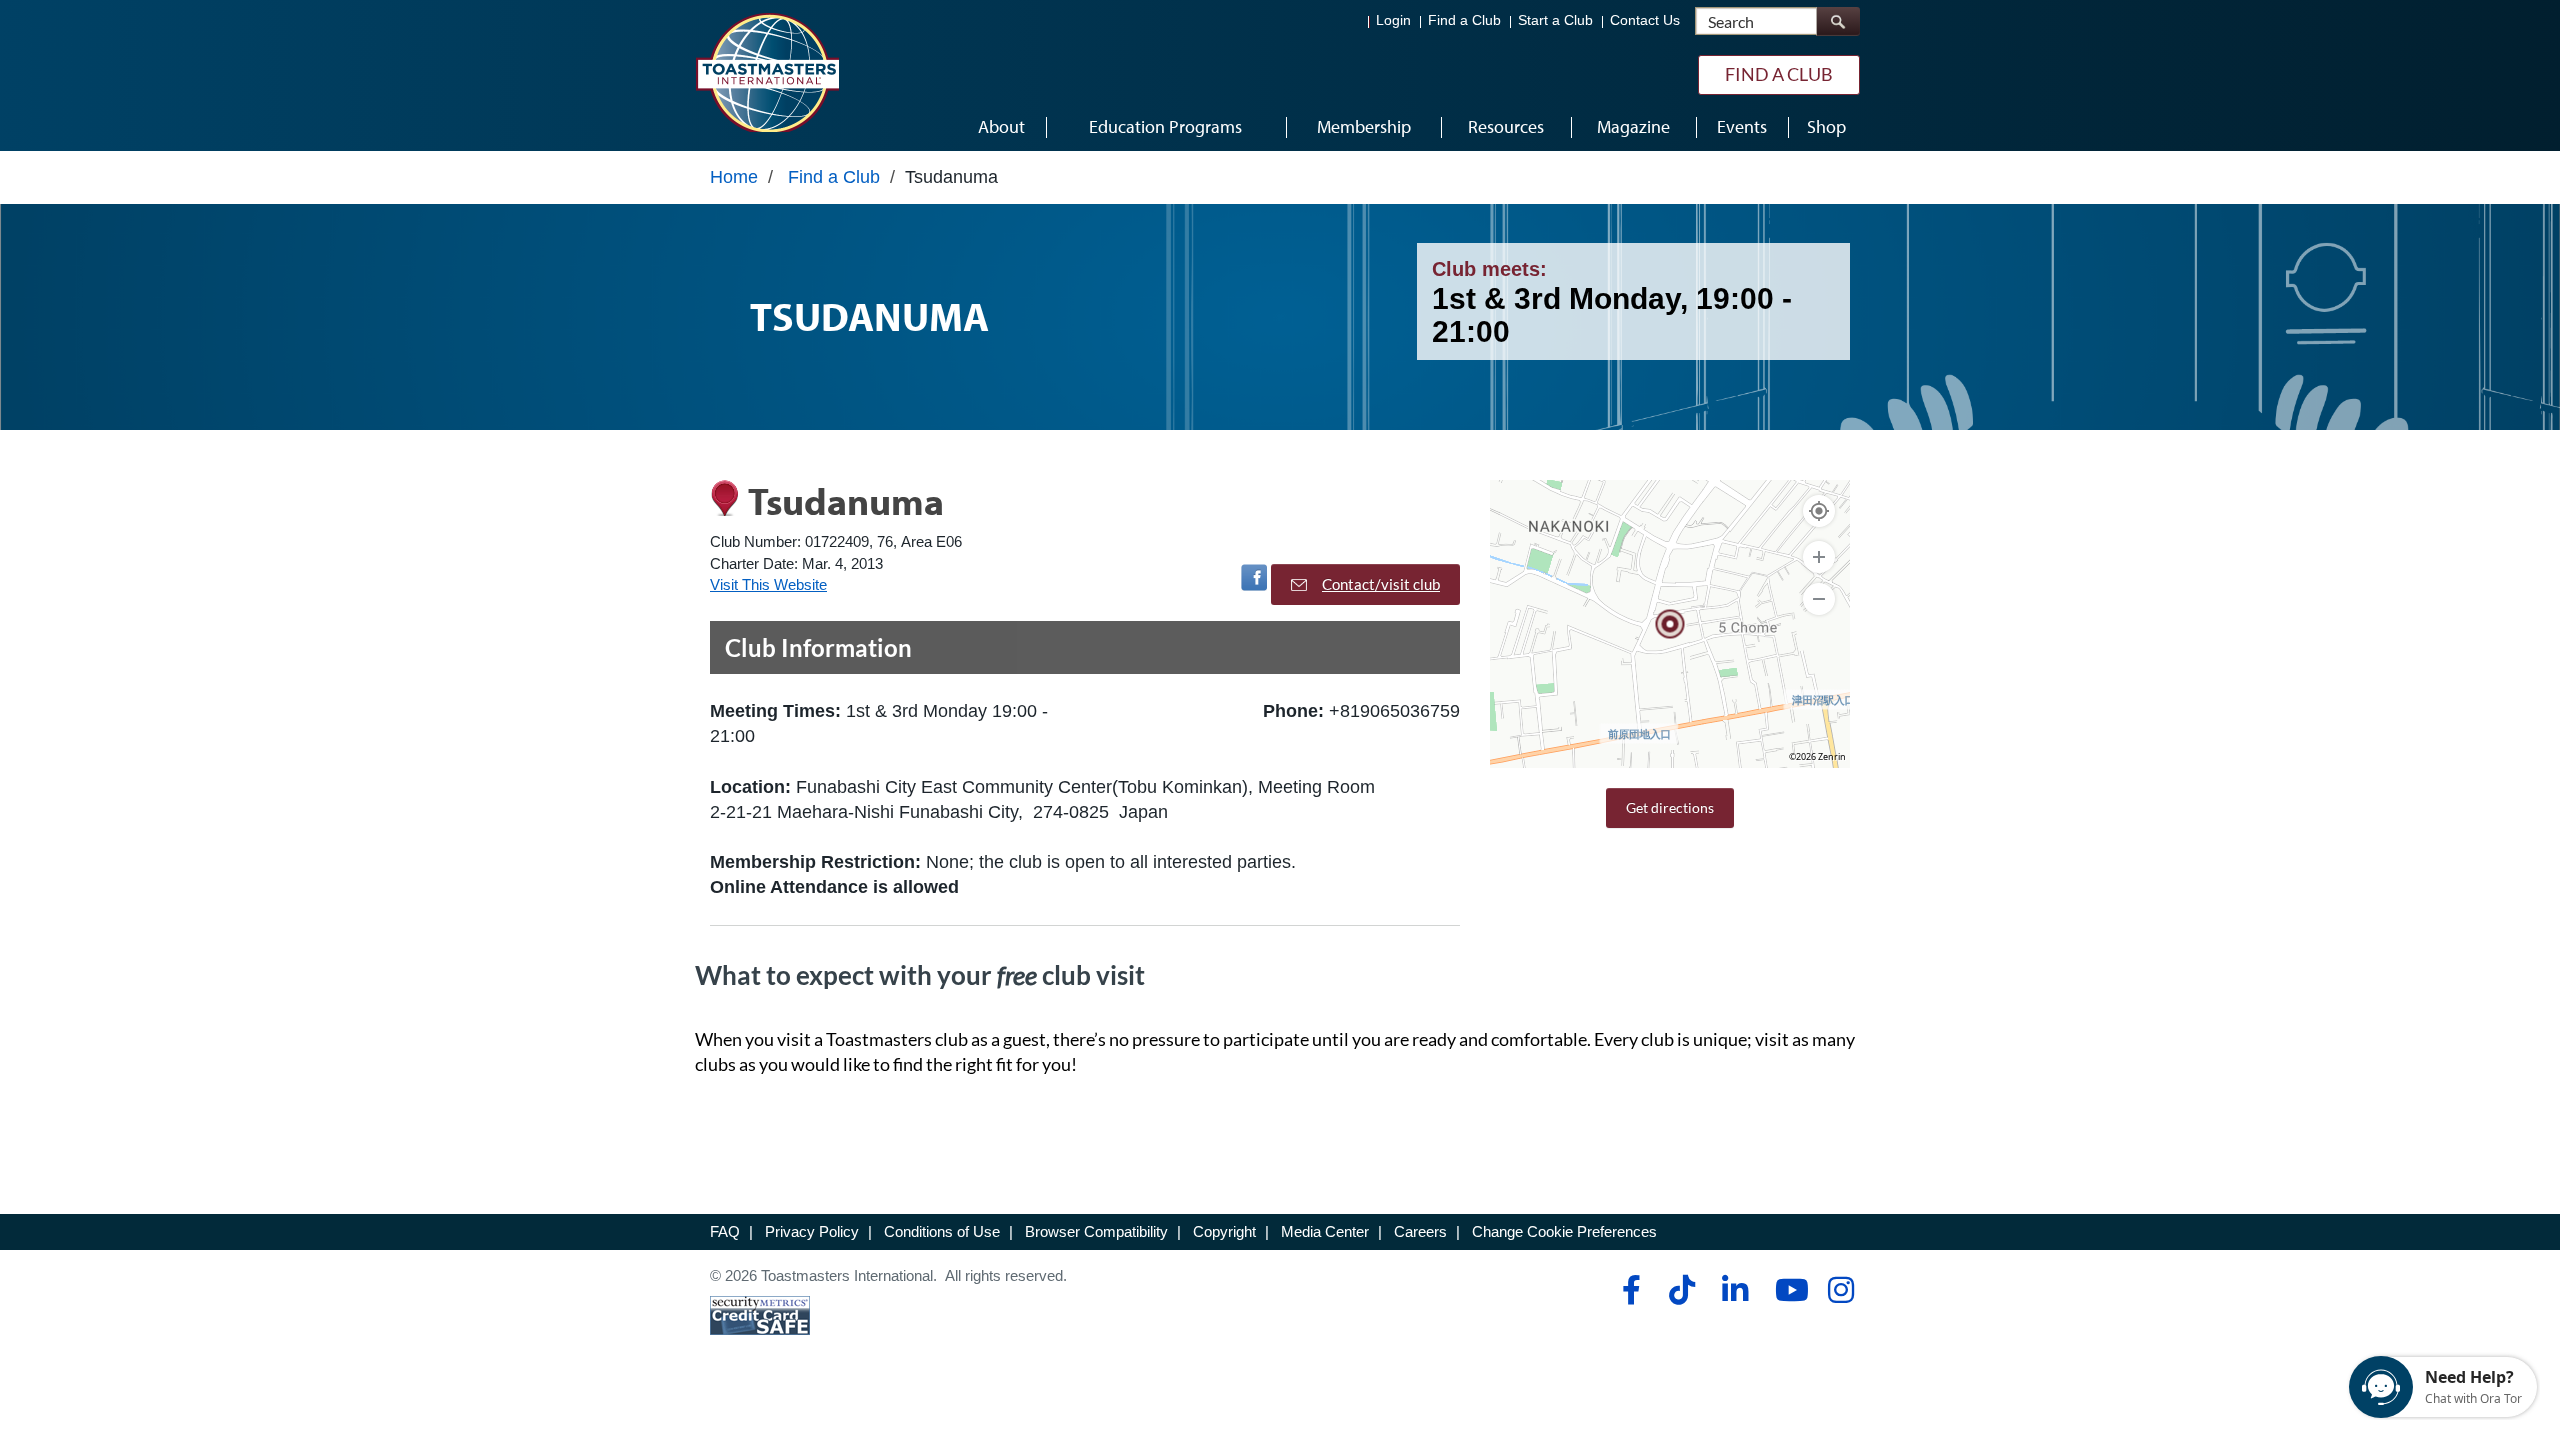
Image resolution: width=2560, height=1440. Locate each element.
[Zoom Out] (1819, 599)
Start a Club (1555, 20)
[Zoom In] (1819, 557)
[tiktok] (1681, 1290)
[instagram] (1840, 1290)
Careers (1420, 1231)
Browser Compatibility (1096, 1231)
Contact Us (1645, 20)
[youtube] (1787, 1290)
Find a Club (1464, 20)
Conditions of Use (942, 1231)
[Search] (1838, 21)
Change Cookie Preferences (1564, 1231)
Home (734, 177)
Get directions (1670, 807)
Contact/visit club (1381, 584)
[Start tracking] (1819, 511)
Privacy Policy (812, 1231)
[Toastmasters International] (767, 72)
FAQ (725, 1231)
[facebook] (1628, 1290)
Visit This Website (768, 584)
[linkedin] (1734, 1290)
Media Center (1325, 1231)
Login (1393, 20)
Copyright (1224, 1231)
